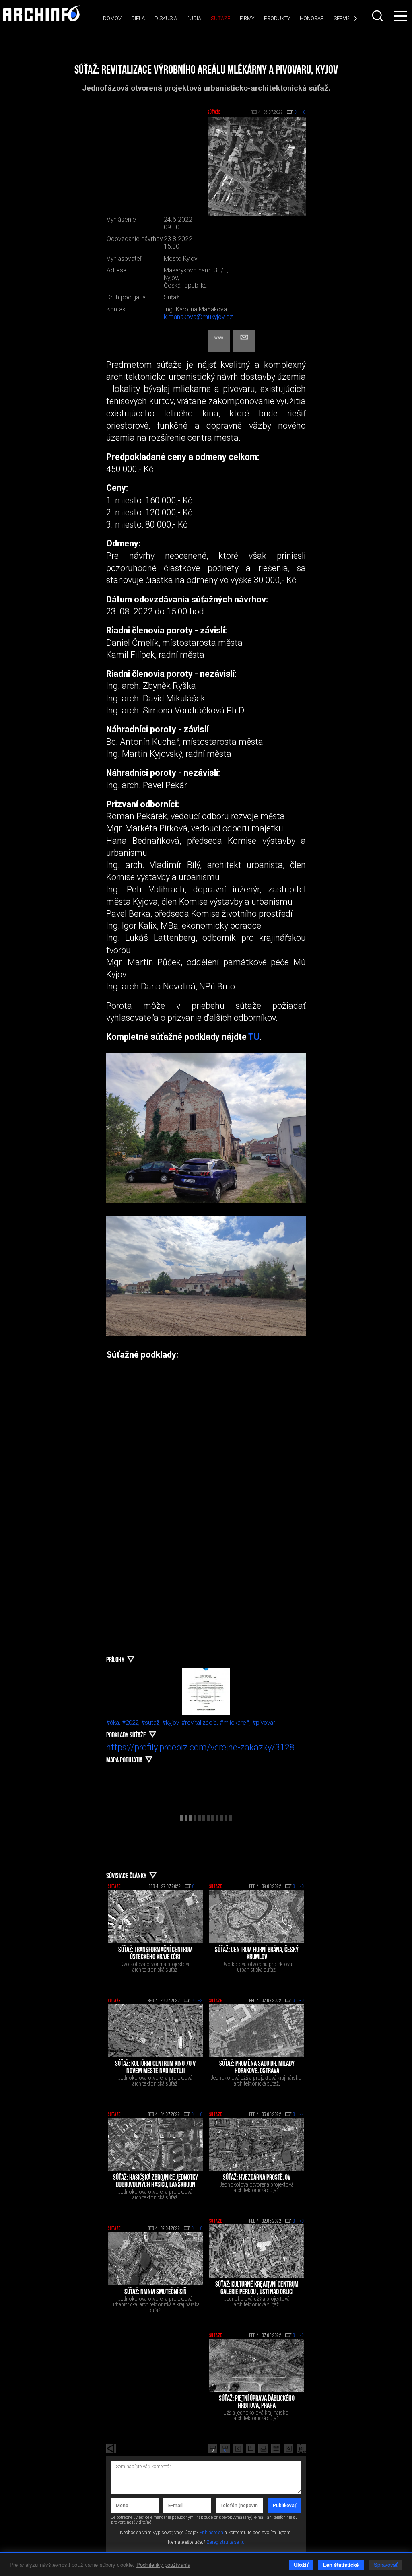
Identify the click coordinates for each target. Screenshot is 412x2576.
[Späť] (111, 2448)
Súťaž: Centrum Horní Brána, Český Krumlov (257, 1954)
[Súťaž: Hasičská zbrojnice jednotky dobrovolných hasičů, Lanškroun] (155, 2144)
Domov (112, 18)
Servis (342, 18)
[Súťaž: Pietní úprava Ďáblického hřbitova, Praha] (257, 2365)
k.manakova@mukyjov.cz (198, 317)
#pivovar (264, 1723)
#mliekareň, (236, 1723)
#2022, (132, 1723)
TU (254, 1037)
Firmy (247, 18)
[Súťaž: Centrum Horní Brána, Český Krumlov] (257, 1917)
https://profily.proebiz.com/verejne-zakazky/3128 (200, 1747)
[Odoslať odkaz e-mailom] (276, 2448)
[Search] (377, 16)
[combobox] (377, 16)
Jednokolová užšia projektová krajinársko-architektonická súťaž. (257, 2081)
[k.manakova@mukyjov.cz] (244, 341)
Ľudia (194, 18)
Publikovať (284, 2506)
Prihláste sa (211, 2533)
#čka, (114, 1723)
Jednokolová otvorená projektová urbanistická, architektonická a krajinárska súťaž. (156, 2304)
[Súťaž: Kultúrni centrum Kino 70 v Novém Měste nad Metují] (155, 2031)
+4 (302, 2115)
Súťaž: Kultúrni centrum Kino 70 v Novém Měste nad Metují (155, 2068)
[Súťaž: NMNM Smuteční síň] (155, 2258)
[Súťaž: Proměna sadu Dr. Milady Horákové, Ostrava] (257, 2031)
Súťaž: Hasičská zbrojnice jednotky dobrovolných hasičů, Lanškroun (156, 2182)
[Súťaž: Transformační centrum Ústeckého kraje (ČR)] (155, 1917)
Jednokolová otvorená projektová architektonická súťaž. (155, 2081)
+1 (201, 1887)
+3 (302, 2336)
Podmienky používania (164, 2565)
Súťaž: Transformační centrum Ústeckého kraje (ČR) (156, 1954)
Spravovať (386, 2565)
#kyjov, (172, 1723)
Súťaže (220, 18)
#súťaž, (152, 1723)
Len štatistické (341, 2565)
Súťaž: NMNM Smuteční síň (156, 2292)
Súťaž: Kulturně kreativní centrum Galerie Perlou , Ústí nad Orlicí (257, 2289)
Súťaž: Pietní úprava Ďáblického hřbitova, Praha (257, 2403)
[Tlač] (263, 2448)
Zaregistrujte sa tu (226, 2542)
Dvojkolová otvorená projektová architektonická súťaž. (156, 1967)
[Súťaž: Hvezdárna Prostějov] (257, 2144)
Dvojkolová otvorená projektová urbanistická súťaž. (257, 1967)
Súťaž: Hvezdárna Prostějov (257, 2178)
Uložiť (301, 2565)
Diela (138, 18)
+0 (302, 1887)
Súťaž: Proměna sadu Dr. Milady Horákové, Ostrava (257, 2068)
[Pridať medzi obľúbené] (288, 2448)
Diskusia (166, 18)
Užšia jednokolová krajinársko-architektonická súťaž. (257, 2415)
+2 (200, 2001)
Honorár (312, 18)
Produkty (277, 18)
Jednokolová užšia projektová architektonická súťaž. (257, 2302)
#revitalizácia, (201, 1723)
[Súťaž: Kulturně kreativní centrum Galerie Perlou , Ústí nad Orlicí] (257, 2251)
